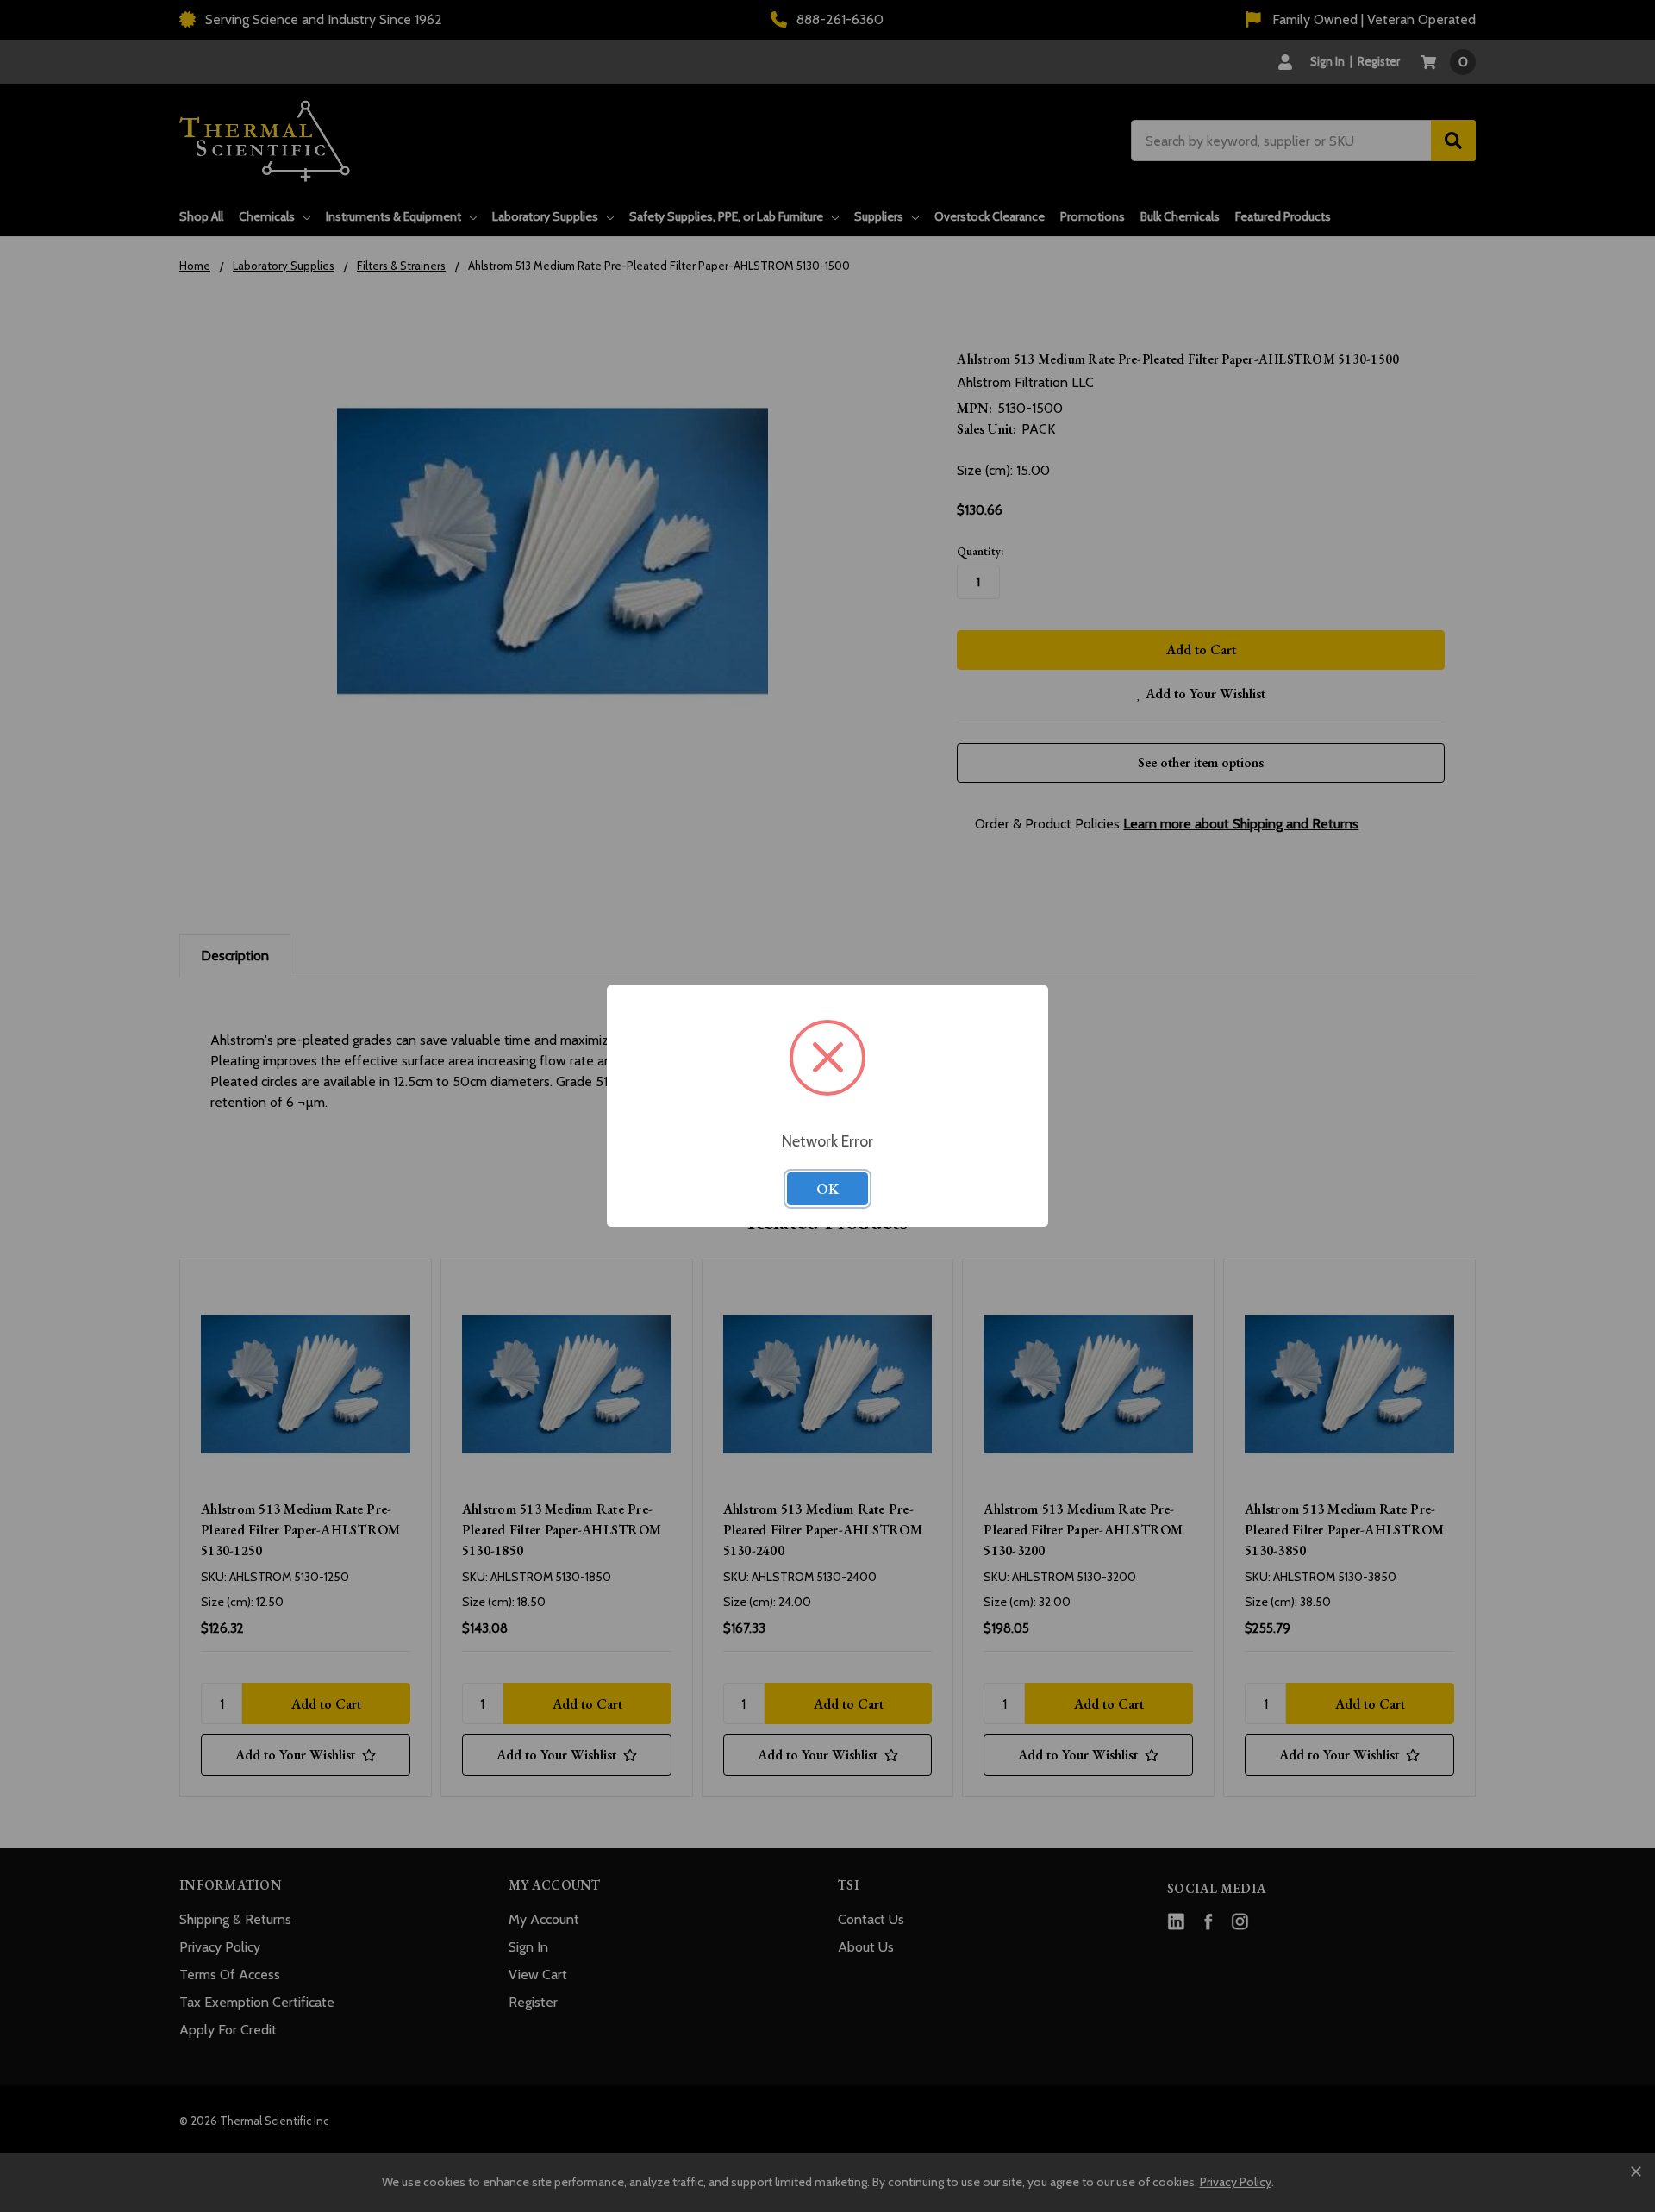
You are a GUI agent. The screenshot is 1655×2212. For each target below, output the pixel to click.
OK (827, 1189)
